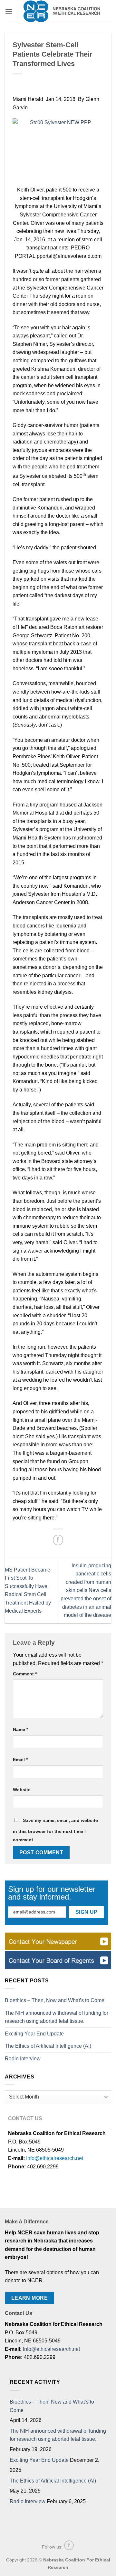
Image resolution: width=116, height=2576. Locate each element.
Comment (25, 1674)
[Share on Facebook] (58, 1540)
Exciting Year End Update (34, 2034)
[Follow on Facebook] (69, 2545)
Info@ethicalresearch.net (55, 2158)
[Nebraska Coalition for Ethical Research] (62, 11)
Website (22, 1790)
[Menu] (9, 11)
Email (20, 1759)
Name (20, 1729)
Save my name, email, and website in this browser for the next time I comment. (55, 1830)
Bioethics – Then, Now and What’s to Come (55, 2000)
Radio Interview (23, 2059)
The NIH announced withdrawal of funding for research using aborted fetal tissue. (57, 2017)
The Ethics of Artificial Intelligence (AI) (48, 2046)
